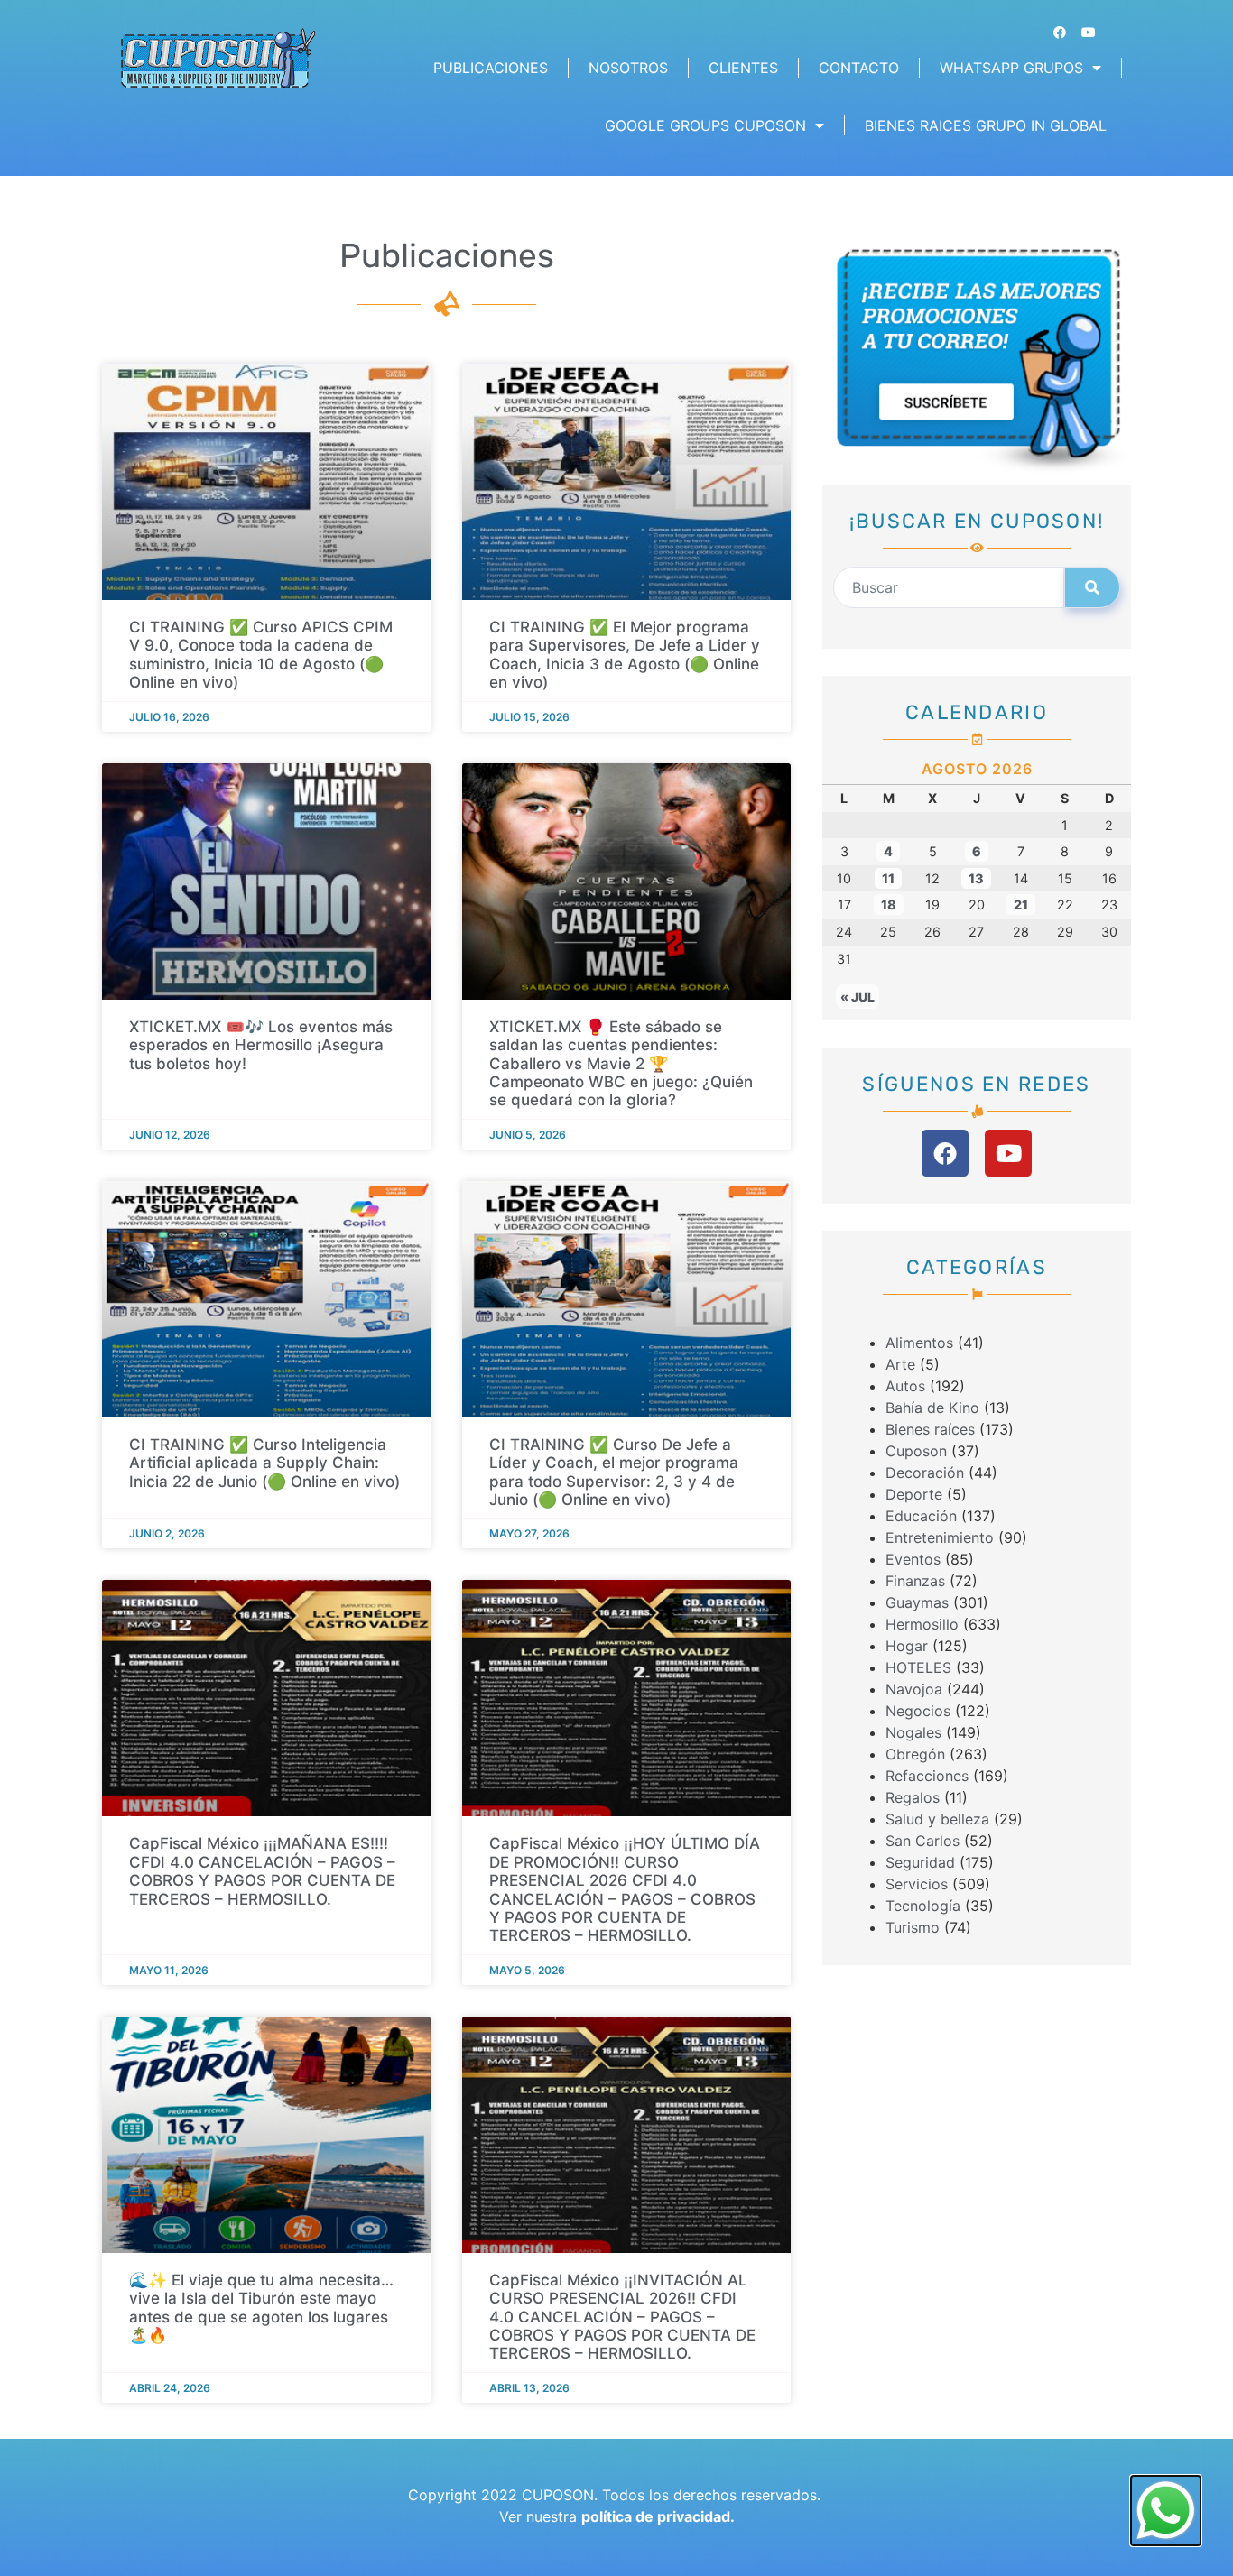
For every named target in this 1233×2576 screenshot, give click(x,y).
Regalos (913, 1797)
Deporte (914, 1494)
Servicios (917, 1884)
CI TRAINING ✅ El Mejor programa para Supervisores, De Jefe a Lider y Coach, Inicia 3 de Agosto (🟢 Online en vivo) (625, 655)
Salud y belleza (937, 1819)
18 (889, 905)
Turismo (913, 1927)
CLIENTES (743, 68)
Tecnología (923, 1906)
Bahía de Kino (932, 1408)
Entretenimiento (940, 1537)
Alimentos (919, 1343)
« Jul (858, 997)
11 (888, 878)
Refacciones (927, 1776)
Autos (905, 1386)
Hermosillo (922, 1624)
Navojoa (914, 1689)
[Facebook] (1060, 32)
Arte (900, 1364)
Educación (921, 1516)
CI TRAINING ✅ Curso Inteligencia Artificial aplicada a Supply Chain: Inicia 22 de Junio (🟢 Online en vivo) (264, 1463)
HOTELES (918, 1667)
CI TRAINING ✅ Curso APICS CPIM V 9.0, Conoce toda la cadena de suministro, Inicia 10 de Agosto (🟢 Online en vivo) (261, 655)
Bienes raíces (930, 1429)
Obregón (915, 1754)
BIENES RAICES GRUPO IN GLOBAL (986, 125)
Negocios (918, 1711)
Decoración (925, 1473)
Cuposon (916, 1451)
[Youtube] (1089, 32)
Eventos (913, 1559)
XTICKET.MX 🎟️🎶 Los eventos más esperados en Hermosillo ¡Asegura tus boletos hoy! (261, 1045)
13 (976, 878)
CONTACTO (859, 68)
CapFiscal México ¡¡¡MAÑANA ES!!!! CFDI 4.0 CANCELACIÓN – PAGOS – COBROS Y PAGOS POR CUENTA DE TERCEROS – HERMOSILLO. (262, 1871)
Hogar (907, 1646)
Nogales (913, 1732)
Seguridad (920, 1862)
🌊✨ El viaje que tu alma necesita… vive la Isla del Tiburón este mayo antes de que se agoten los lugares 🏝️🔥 (261, 2308)
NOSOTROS (628, 68)
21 (1021, 905)
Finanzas (915, 1581)
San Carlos (922, 1841)
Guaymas (917, 1602)
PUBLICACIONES (491, 68)
